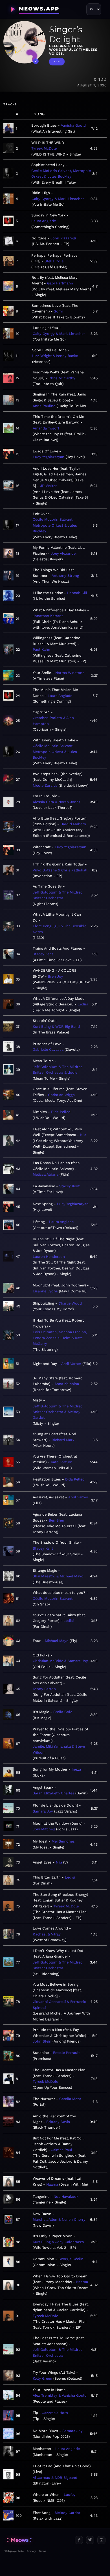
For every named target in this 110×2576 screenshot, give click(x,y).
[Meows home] (37, 2540)
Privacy (31, 2551)
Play (57, 61)
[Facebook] (79, 2540)
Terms (42, 2551)
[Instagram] (101, 2540)
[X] (90, 2540)
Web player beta (14, 2551)
